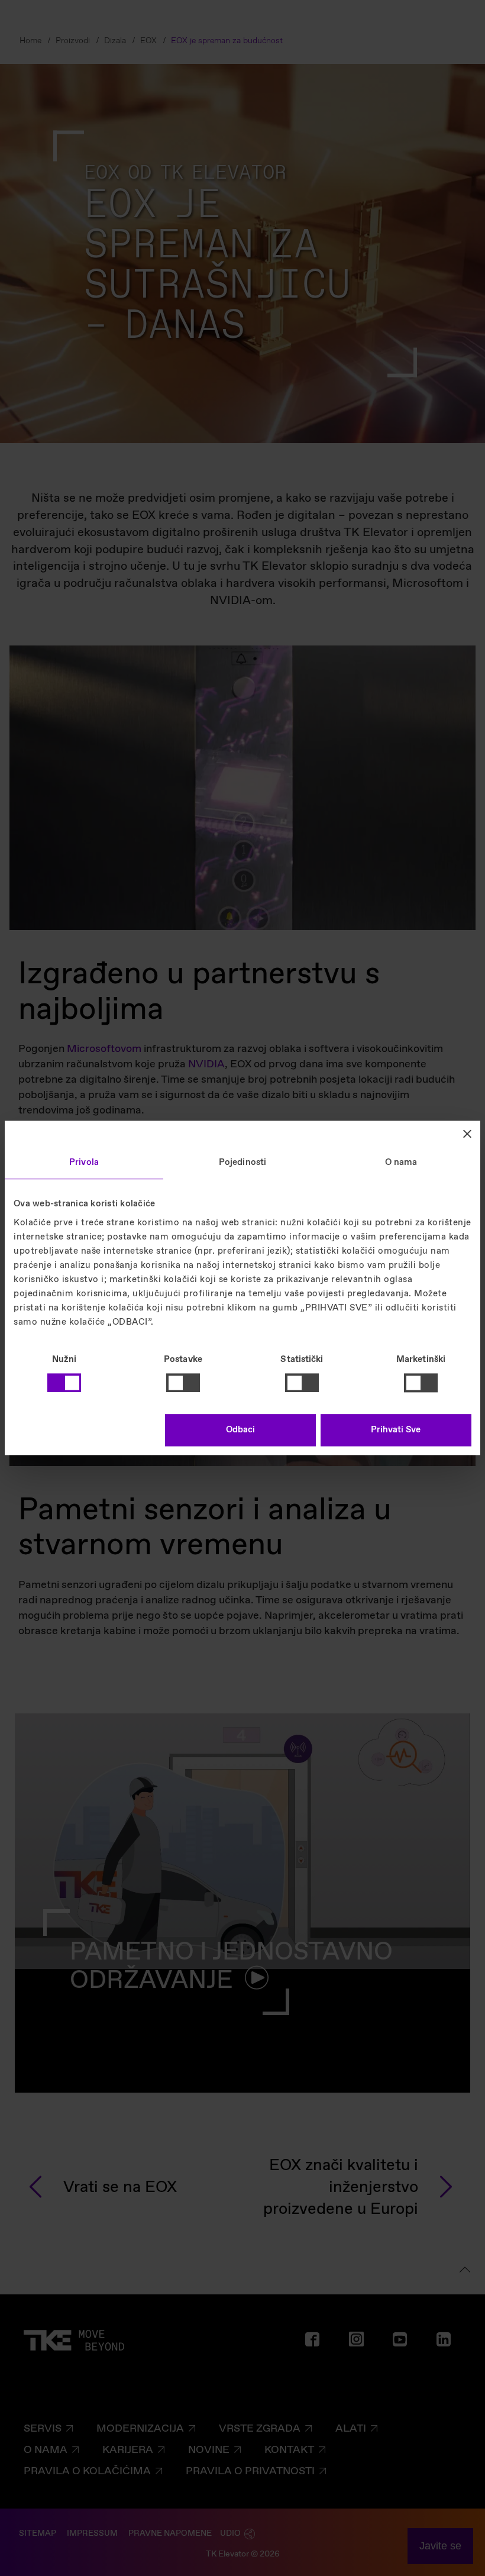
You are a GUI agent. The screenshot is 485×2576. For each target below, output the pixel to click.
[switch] (183, 1383)
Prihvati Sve (396, 1431)
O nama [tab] (401, 1163)
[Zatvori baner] (467, 1134)
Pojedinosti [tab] (242, 1163)
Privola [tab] (84, 1163)
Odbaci (240, 1431)
